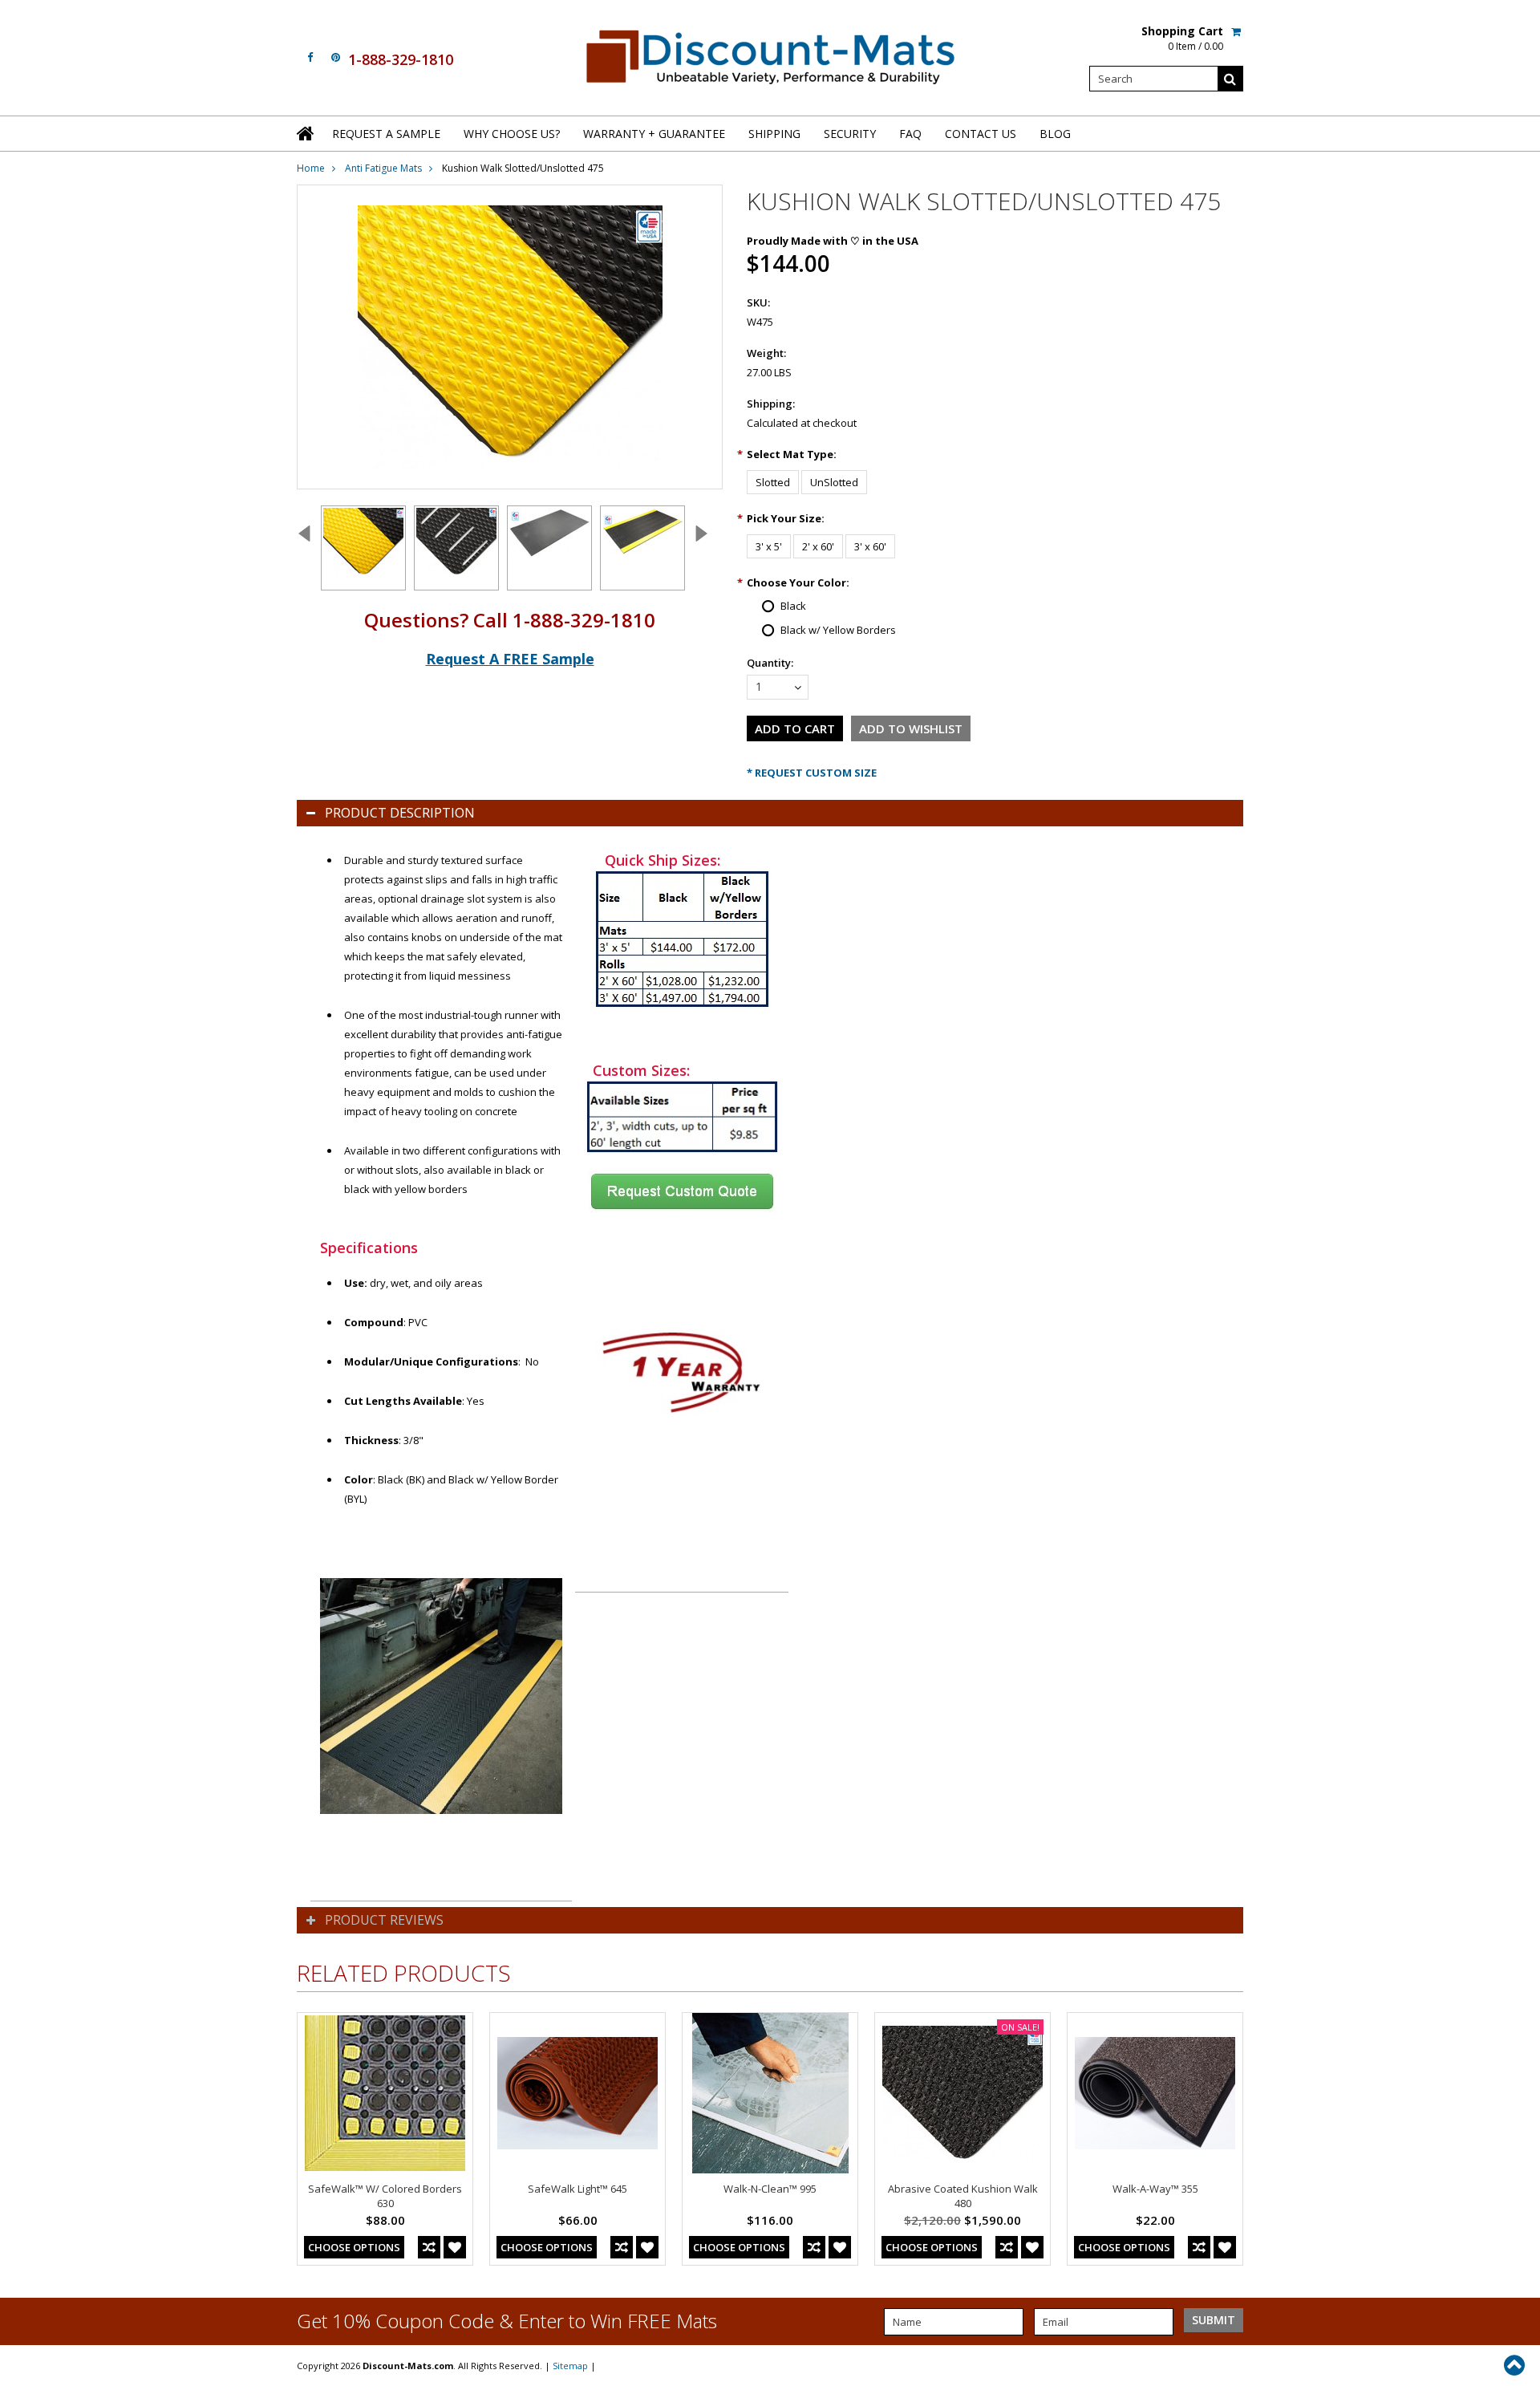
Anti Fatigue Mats (383, 168)
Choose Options (354, 2247)
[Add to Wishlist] (455, 2247)
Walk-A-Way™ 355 (1155, 2189)
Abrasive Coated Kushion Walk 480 (963, 2196)
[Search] (1230, 79)
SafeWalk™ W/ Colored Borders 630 (385, 2196)
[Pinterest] (336, 57)
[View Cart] (1237, 31)
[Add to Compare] (429, 2247)
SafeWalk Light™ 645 (577, 2189)
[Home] (306, 133)
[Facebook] (310, 57)
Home (311, 168)
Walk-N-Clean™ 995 (770, 2189)
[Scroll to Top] (1516, 2365)
